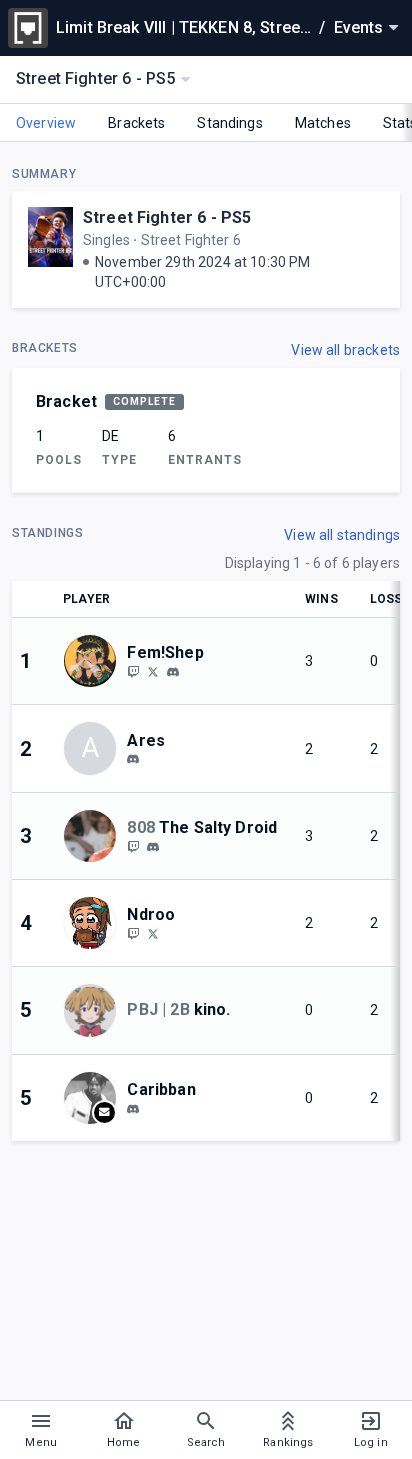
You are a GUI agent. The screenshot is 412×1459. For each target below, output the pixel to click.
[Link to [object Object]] (95, 661)
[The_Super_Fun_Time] (133, 846)
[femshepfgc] (173, 672)
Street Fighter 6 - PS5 (167, 217)
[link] (173, 671)
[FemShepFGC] (133, 671)
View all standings (342, 535)
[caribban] (133, 1109)
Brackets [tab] (136, 123)
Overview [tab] (46, 123)
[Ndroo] (133, 933)
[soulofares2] (133, 760)
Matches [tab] (323, 123)
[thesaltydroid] (153, 847)
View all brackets (345, 350)
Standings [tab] (229, 123)
